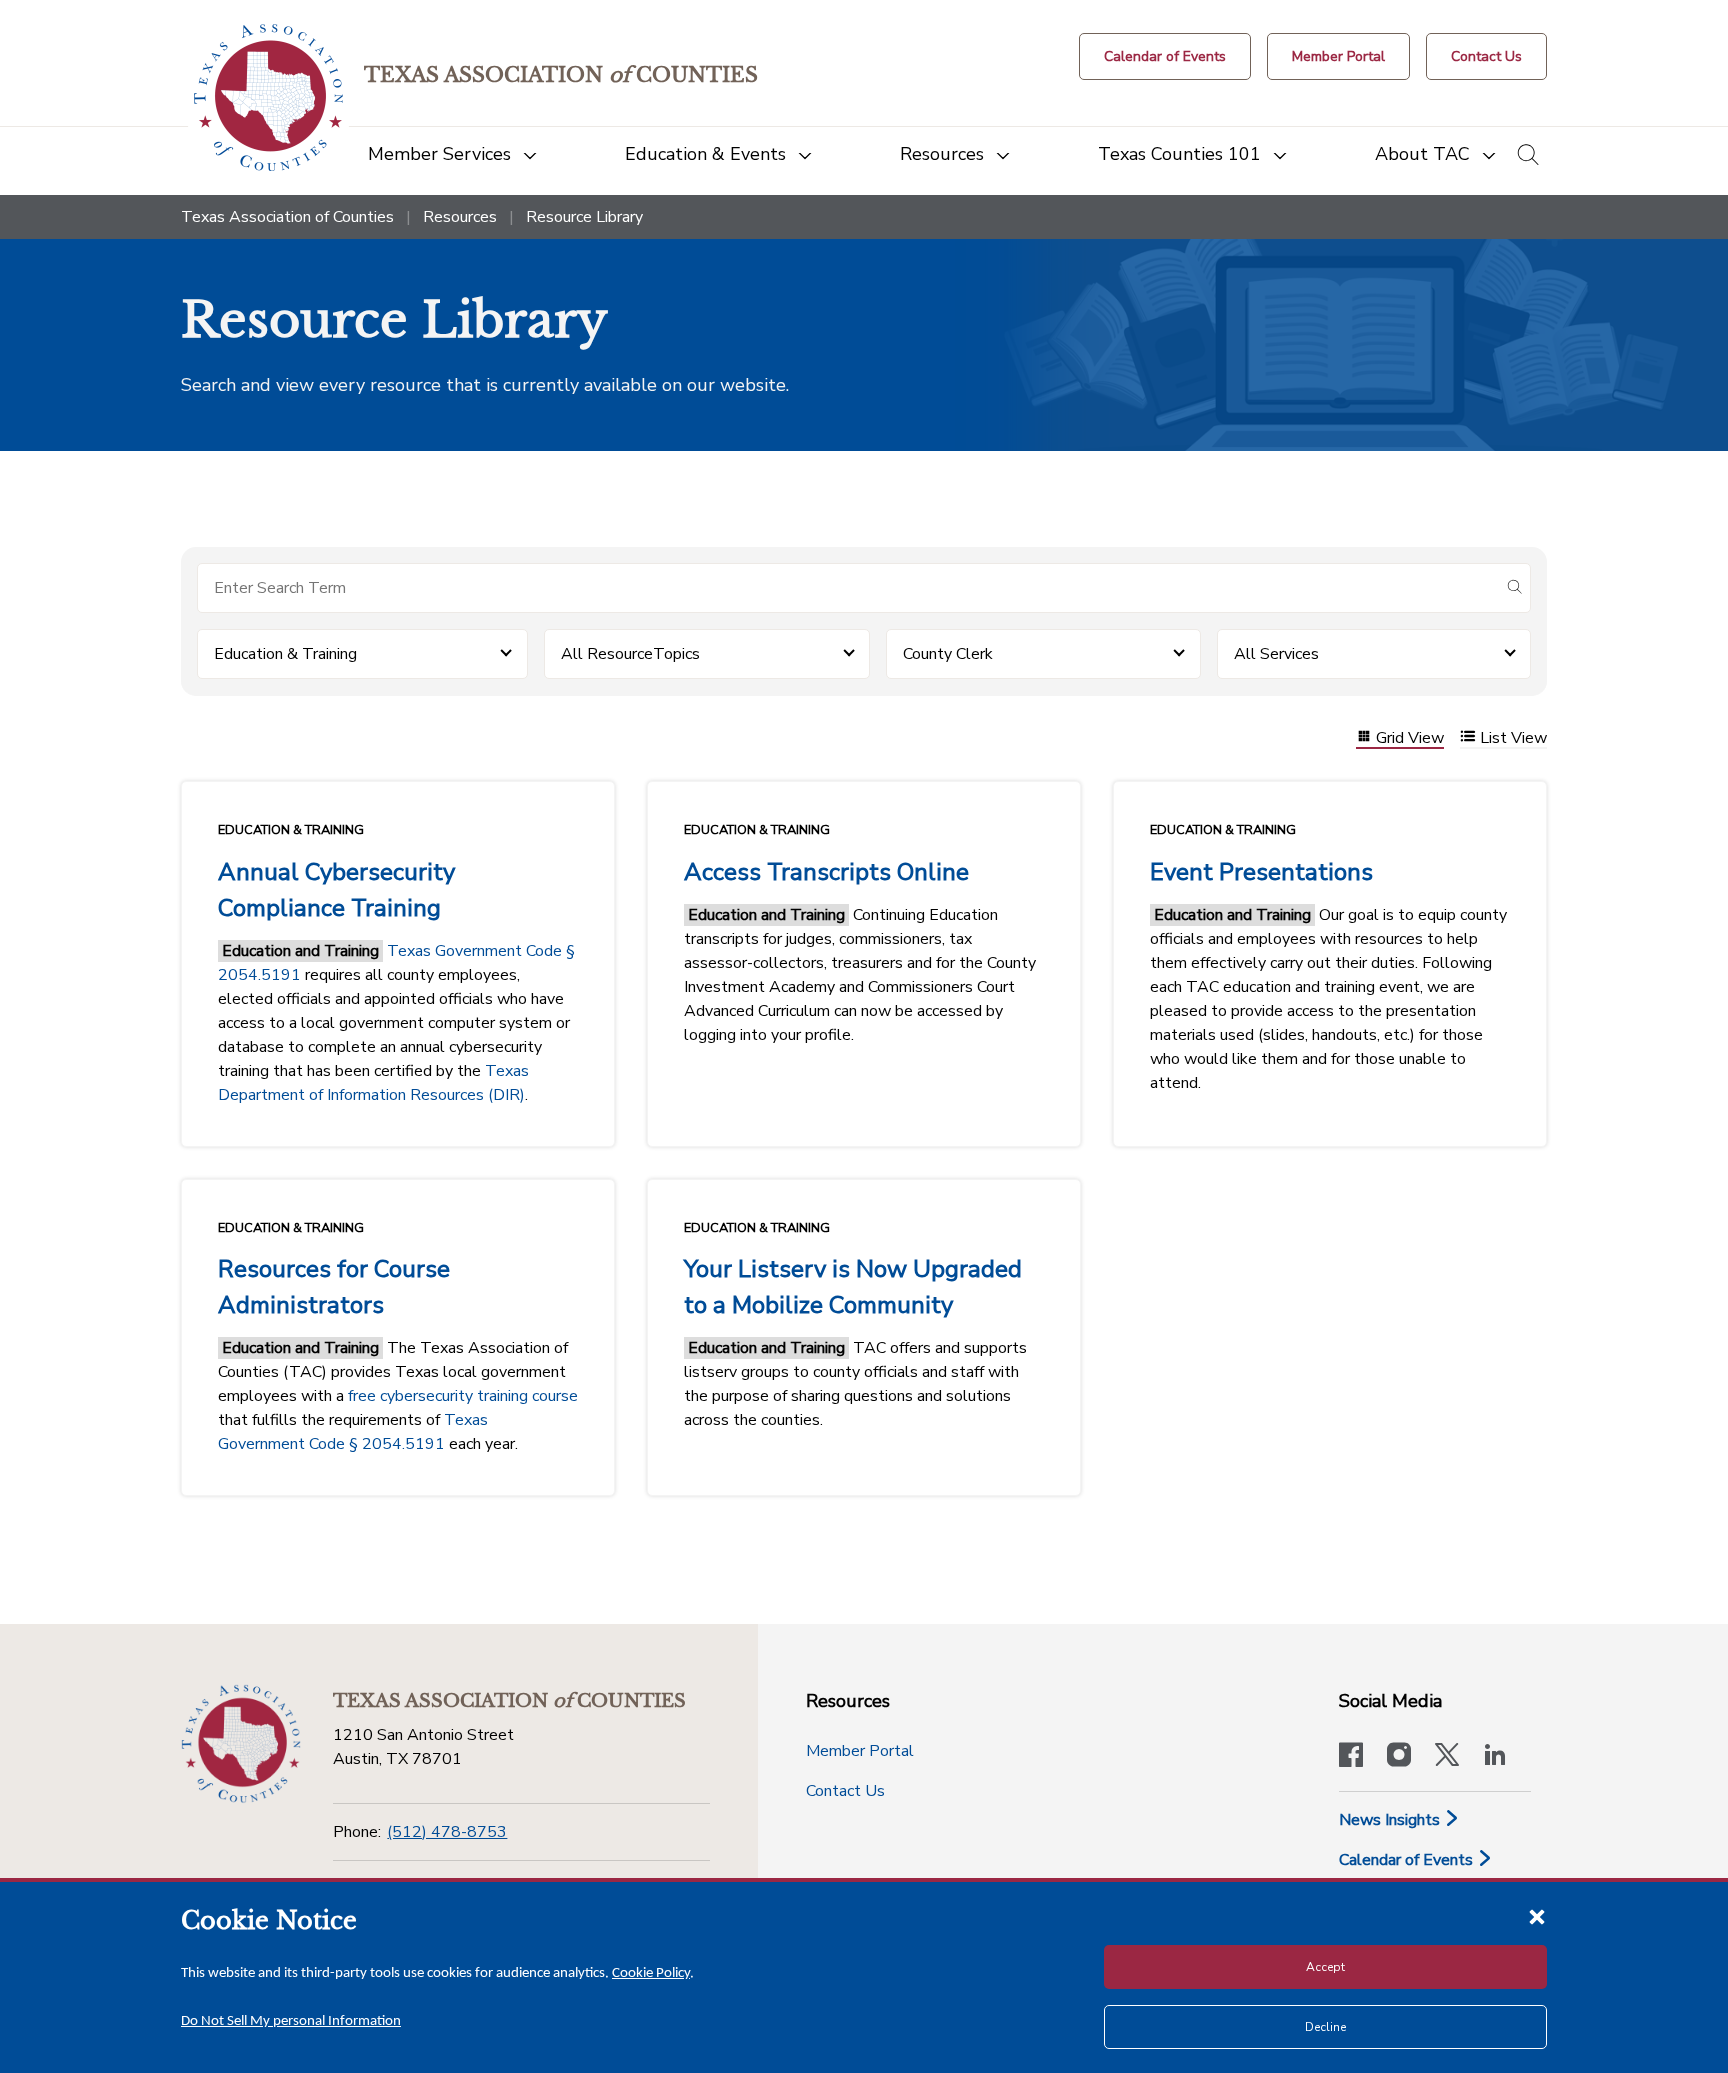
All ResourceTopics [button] (630, 654)
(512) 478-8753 (447, 1832)
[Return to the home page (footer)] (241, 1744)
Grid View (1410, 738)
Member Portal (860, 1751)
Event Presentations (1261, 872)
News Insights (1391, 1820)
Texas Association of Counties (287, 217)
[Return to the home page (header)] (268, 97)
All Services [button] (1276, 654)
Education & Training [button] (285, 654)
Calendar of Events (1408, 1860)
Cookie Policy (651, 1973)
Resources (460, 217)
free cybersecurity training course (463, 1396)
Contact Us (845, 1791)
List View (1513, 738)
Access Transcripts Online (826, 872)
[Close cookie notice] (1537, 1916)
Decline (1325, 2027)
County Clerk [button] (948, 654)
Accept (1325, 1967)
